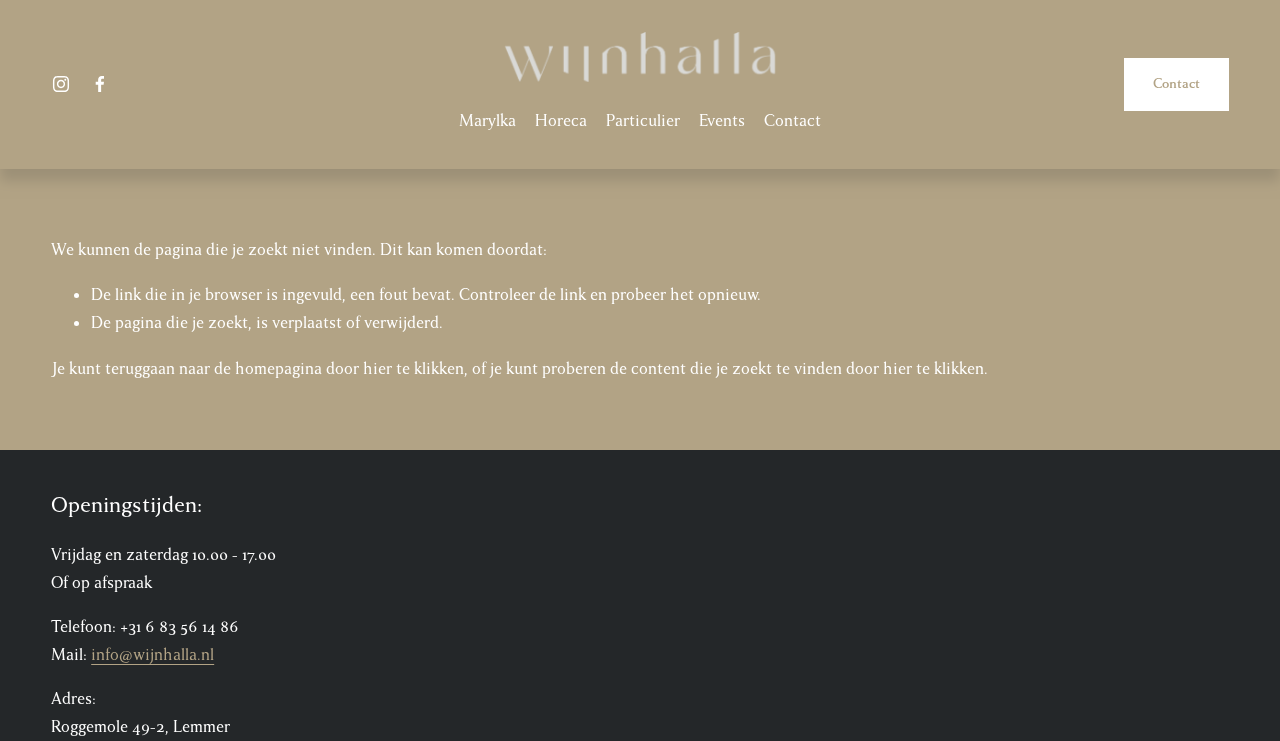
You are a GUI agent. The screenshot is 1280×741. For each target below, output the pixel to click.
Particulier (643, 121)
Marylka (487, 121)
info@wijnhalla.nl (152, 655)
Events (722, 121)
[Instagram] (61, 84)
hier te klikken (413, 369)
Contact (792, 121)
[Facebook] (100, 84)
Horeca (561, 121)
